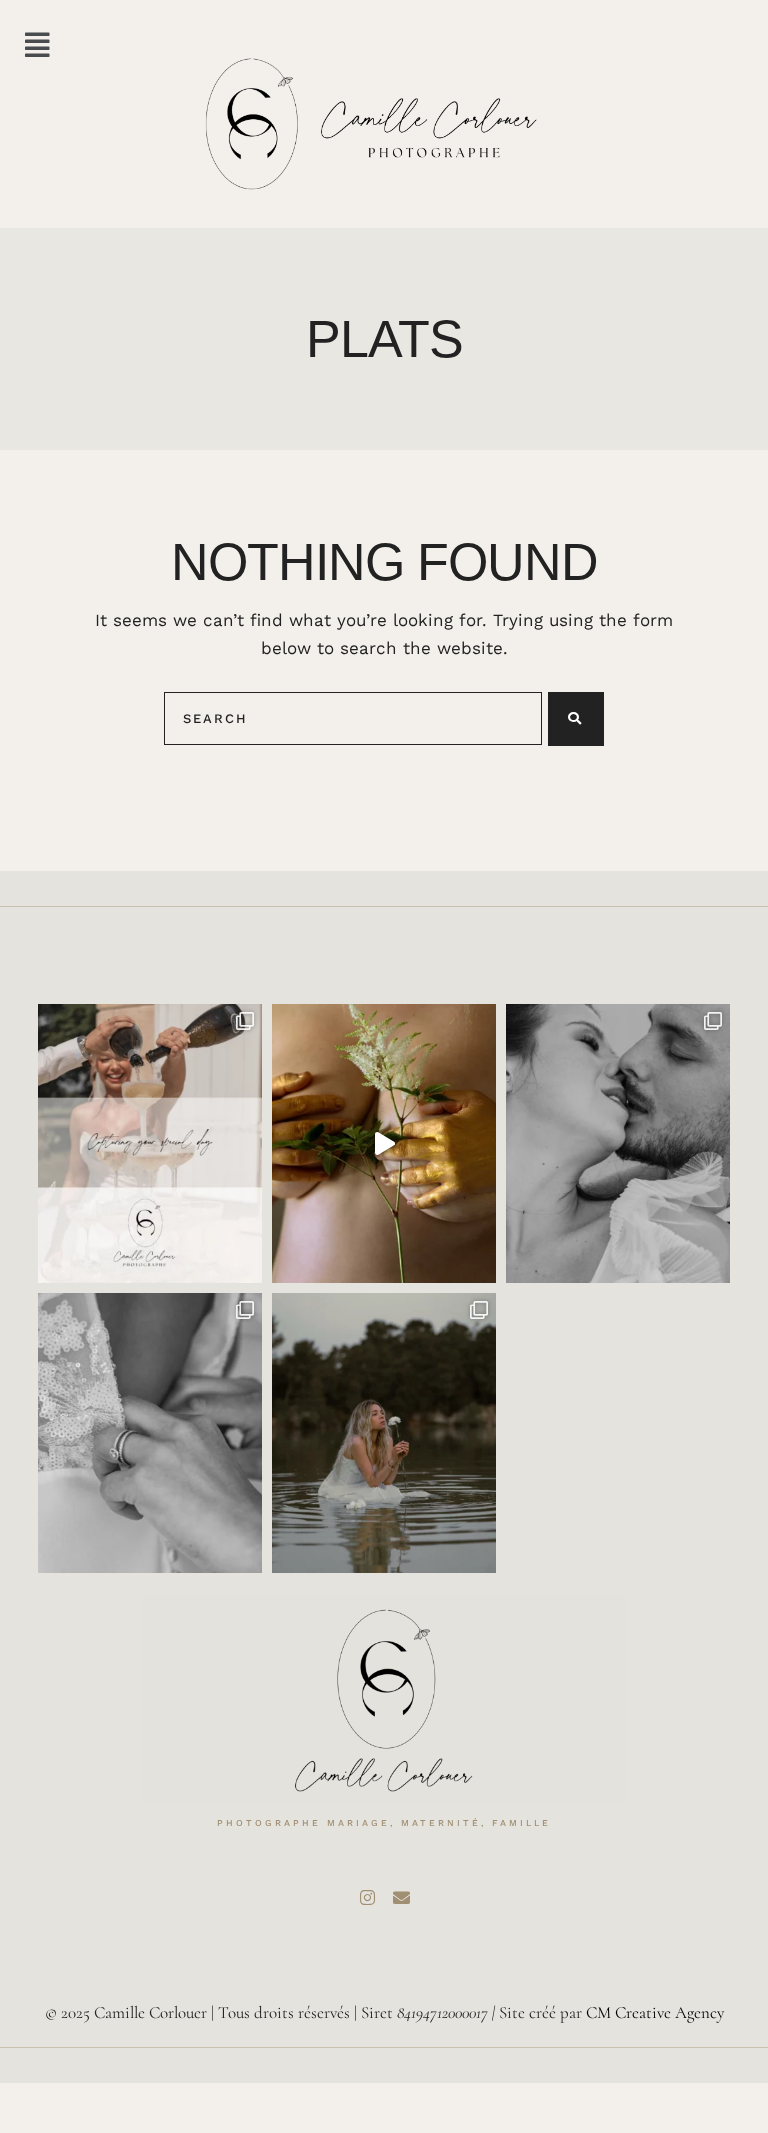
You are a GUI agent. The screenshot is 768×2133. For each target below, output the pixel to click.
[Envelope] (401, 1897)
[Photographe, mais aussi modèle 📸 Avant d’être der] (384, 1433)
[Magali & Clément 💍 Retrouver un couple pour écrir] (618, 1144)
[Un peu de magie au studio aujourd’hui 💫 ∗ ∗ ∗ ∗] (384, 1144)
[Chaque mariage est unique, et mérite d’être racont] (150, 1144)
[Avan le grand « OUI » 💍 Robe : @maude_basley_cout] (150, 1433)
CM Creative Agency (655, 2012)
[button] (37, 45)
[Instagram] (367, 1897)
